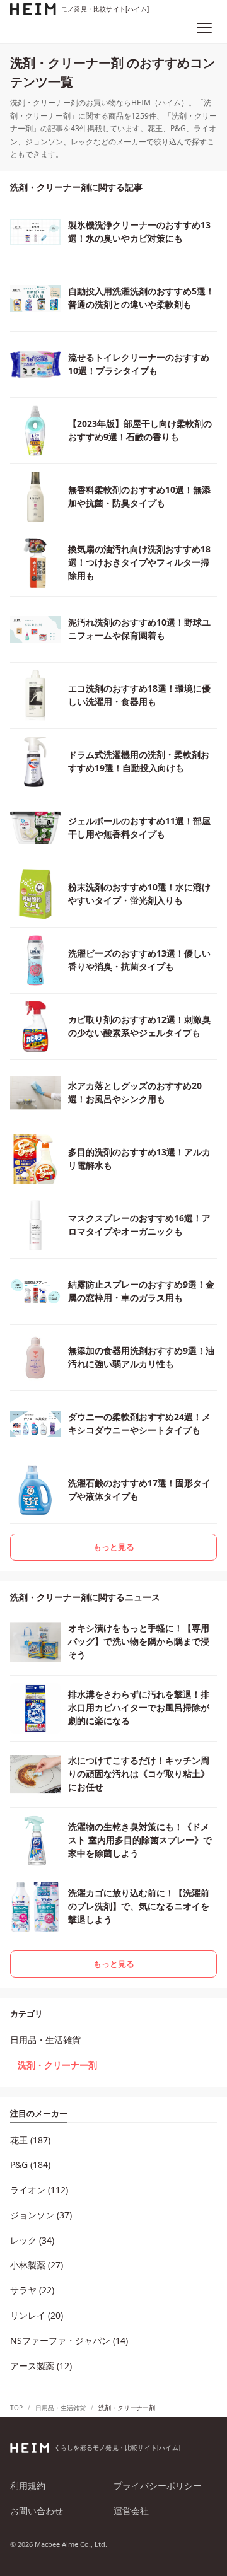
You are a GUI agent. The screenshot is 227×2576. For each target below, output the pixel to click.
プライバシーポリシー (158, 2486)
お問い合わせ (37, 2511)
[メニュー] (204, 28)
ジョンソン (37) (41, 2215)
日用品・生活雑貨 (45, 2040)
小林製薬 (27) (37, 2265)
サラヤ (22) (32, 2290)
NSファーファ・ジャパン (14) (69, 2340)
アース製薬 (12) (41, 2366)
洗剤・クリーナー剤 (57, 2065)
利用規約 (28, 2486)
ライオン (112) (39, 2190)
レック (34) (32, 2240)
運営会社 (131, 2511)
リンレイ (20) (37, 2315)
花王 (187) (30, 2140)
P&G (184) (30, 2165)
